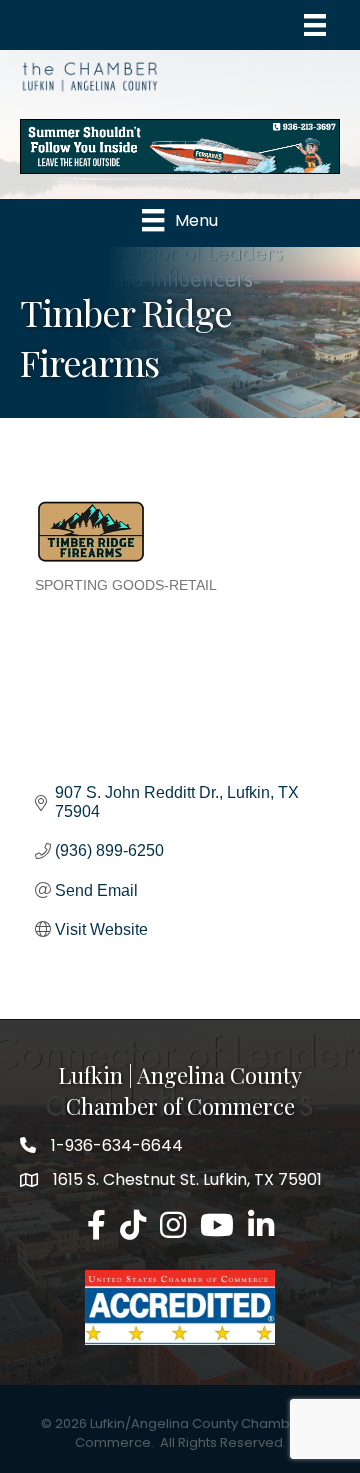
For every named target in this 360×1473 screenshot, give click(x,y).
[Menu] (315, 25)
